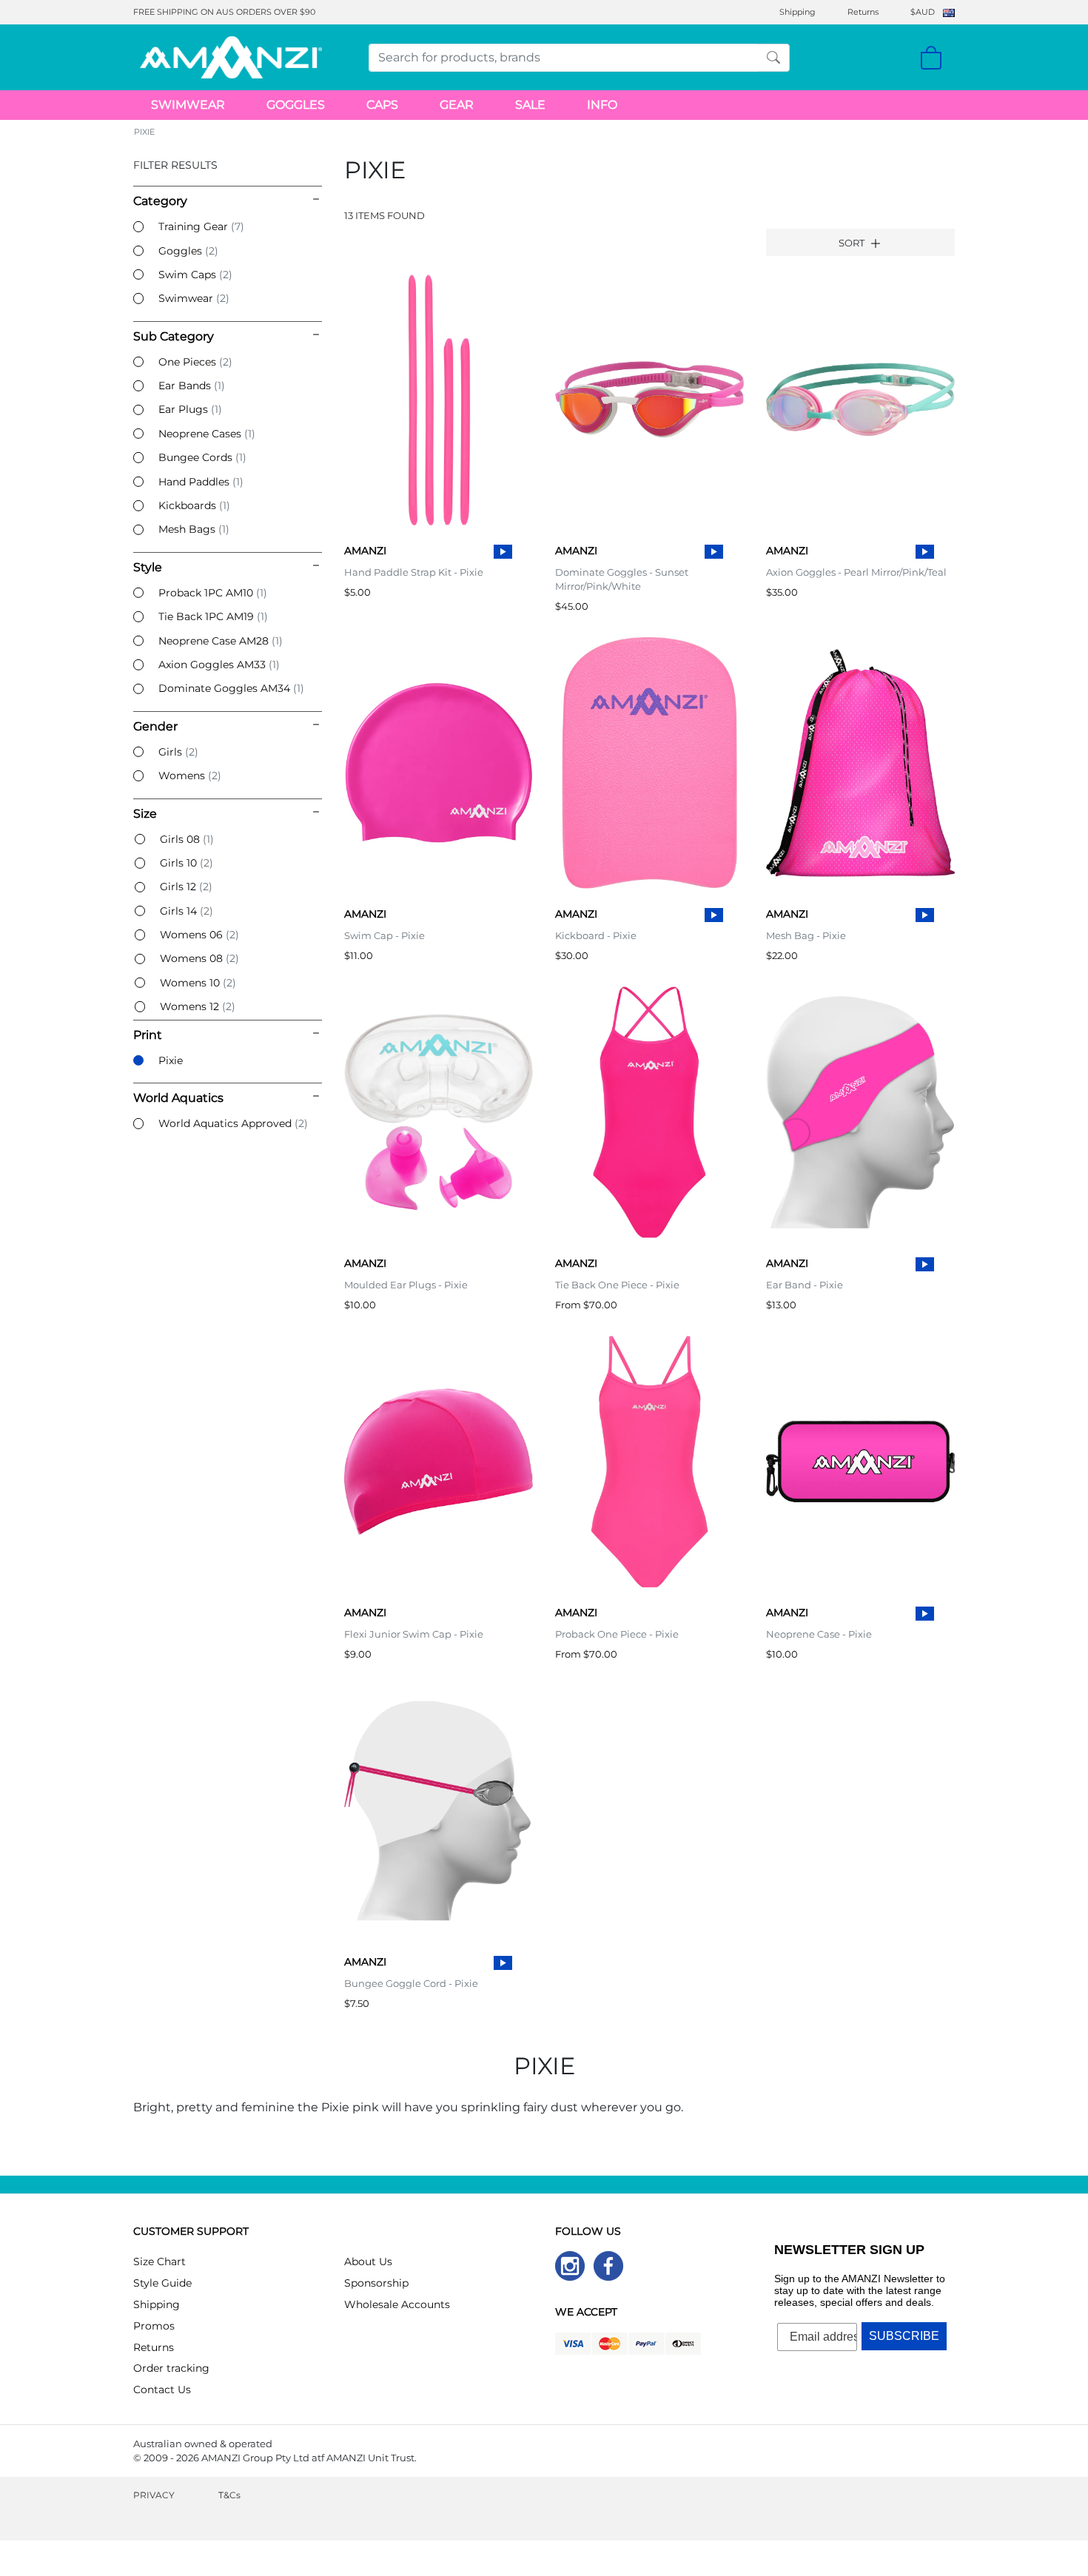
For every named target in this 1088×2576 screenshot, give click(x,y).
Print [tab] (148, 1035)
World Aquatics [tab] (178, 1098)
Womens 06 (199, 935)
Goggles (188, 251)
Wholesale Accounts (397, 2304)
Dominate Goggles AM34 (231, 688)
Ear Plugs (190, 409)
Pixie (171, 1060)
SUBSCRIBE (904, 2336)
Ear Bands (192, 386)
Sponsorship (376, 2283)
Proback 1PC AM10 (213, 593)
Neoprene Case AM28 (221, 641)
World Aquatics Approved (233, 1123)
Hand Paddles (201, 482)
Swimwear (194, 298)
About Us (368, 2261)
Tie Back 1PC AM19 (213, 616)
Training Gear (201, 226)
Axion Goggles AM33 (219, 665)
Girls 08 (187, 839)
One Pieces (195, 362)
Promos (154, 2326)
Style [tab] (148, 567)
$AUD (923, 12)
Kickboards (194, 505)
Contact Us (162, 2390)
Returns (863, 12)
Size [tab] (145, 814)
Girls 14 (187, 911)
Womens (190, 776)
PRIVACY (154, 2495)
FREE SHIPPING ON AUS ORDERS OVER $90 (224, 12)
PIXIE (144, 132)
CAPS (382, 105)
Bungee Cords (202, 457)
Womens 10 (198, 983)
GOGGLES (296, 105)
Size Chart (159, 2261)
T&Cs (229, 2495)
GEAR (457, 105)
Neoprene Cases (207, 434)
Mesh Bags (194, 529)
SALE (530, 105)
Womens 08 (199, 958)
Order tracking (171, 2368)
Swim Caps (195, 275)
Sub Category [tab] (174, 336)
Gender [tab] (155, 726)
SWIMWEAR (188, 105)
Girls (178, 752)
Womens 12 (198, 1006)
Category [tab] (160, 201)
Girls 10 (187, 863)
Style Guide (162, 2283)
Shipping (797, 12)
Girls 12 (186, 887)
